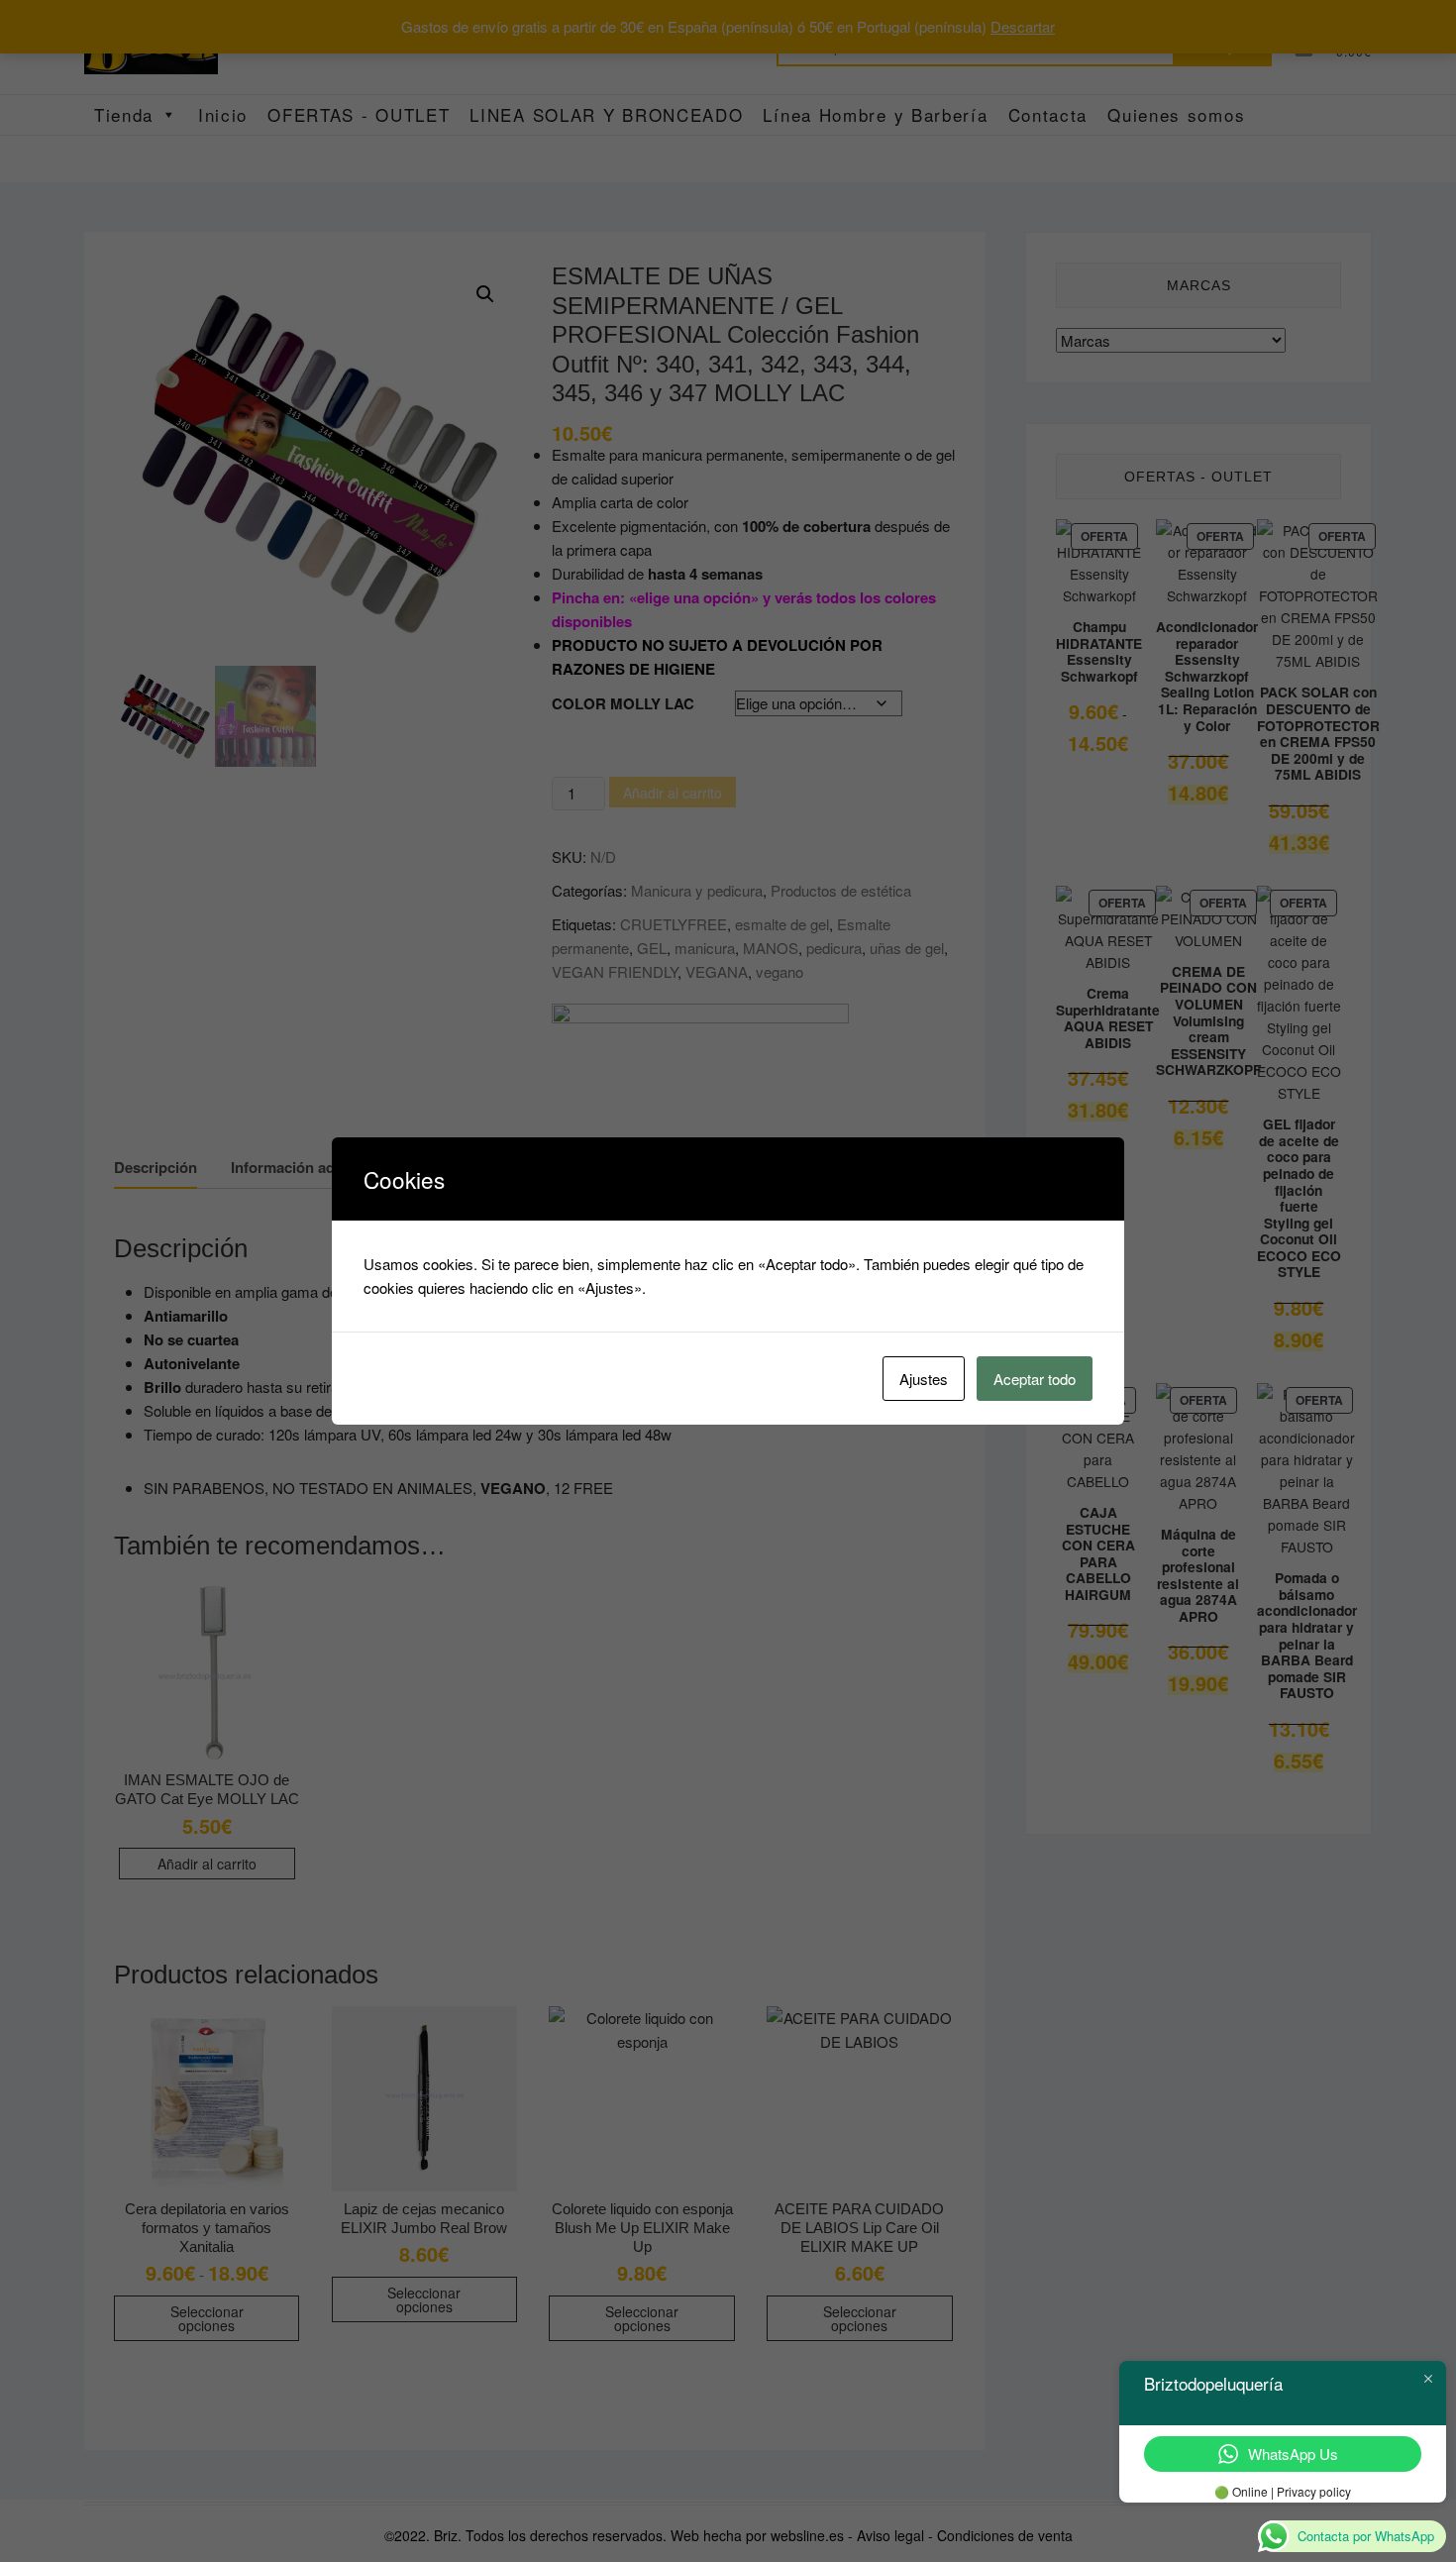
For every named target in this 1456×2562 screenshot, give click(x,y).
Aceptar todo (1035, 1379)
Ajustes (924, 1379)
